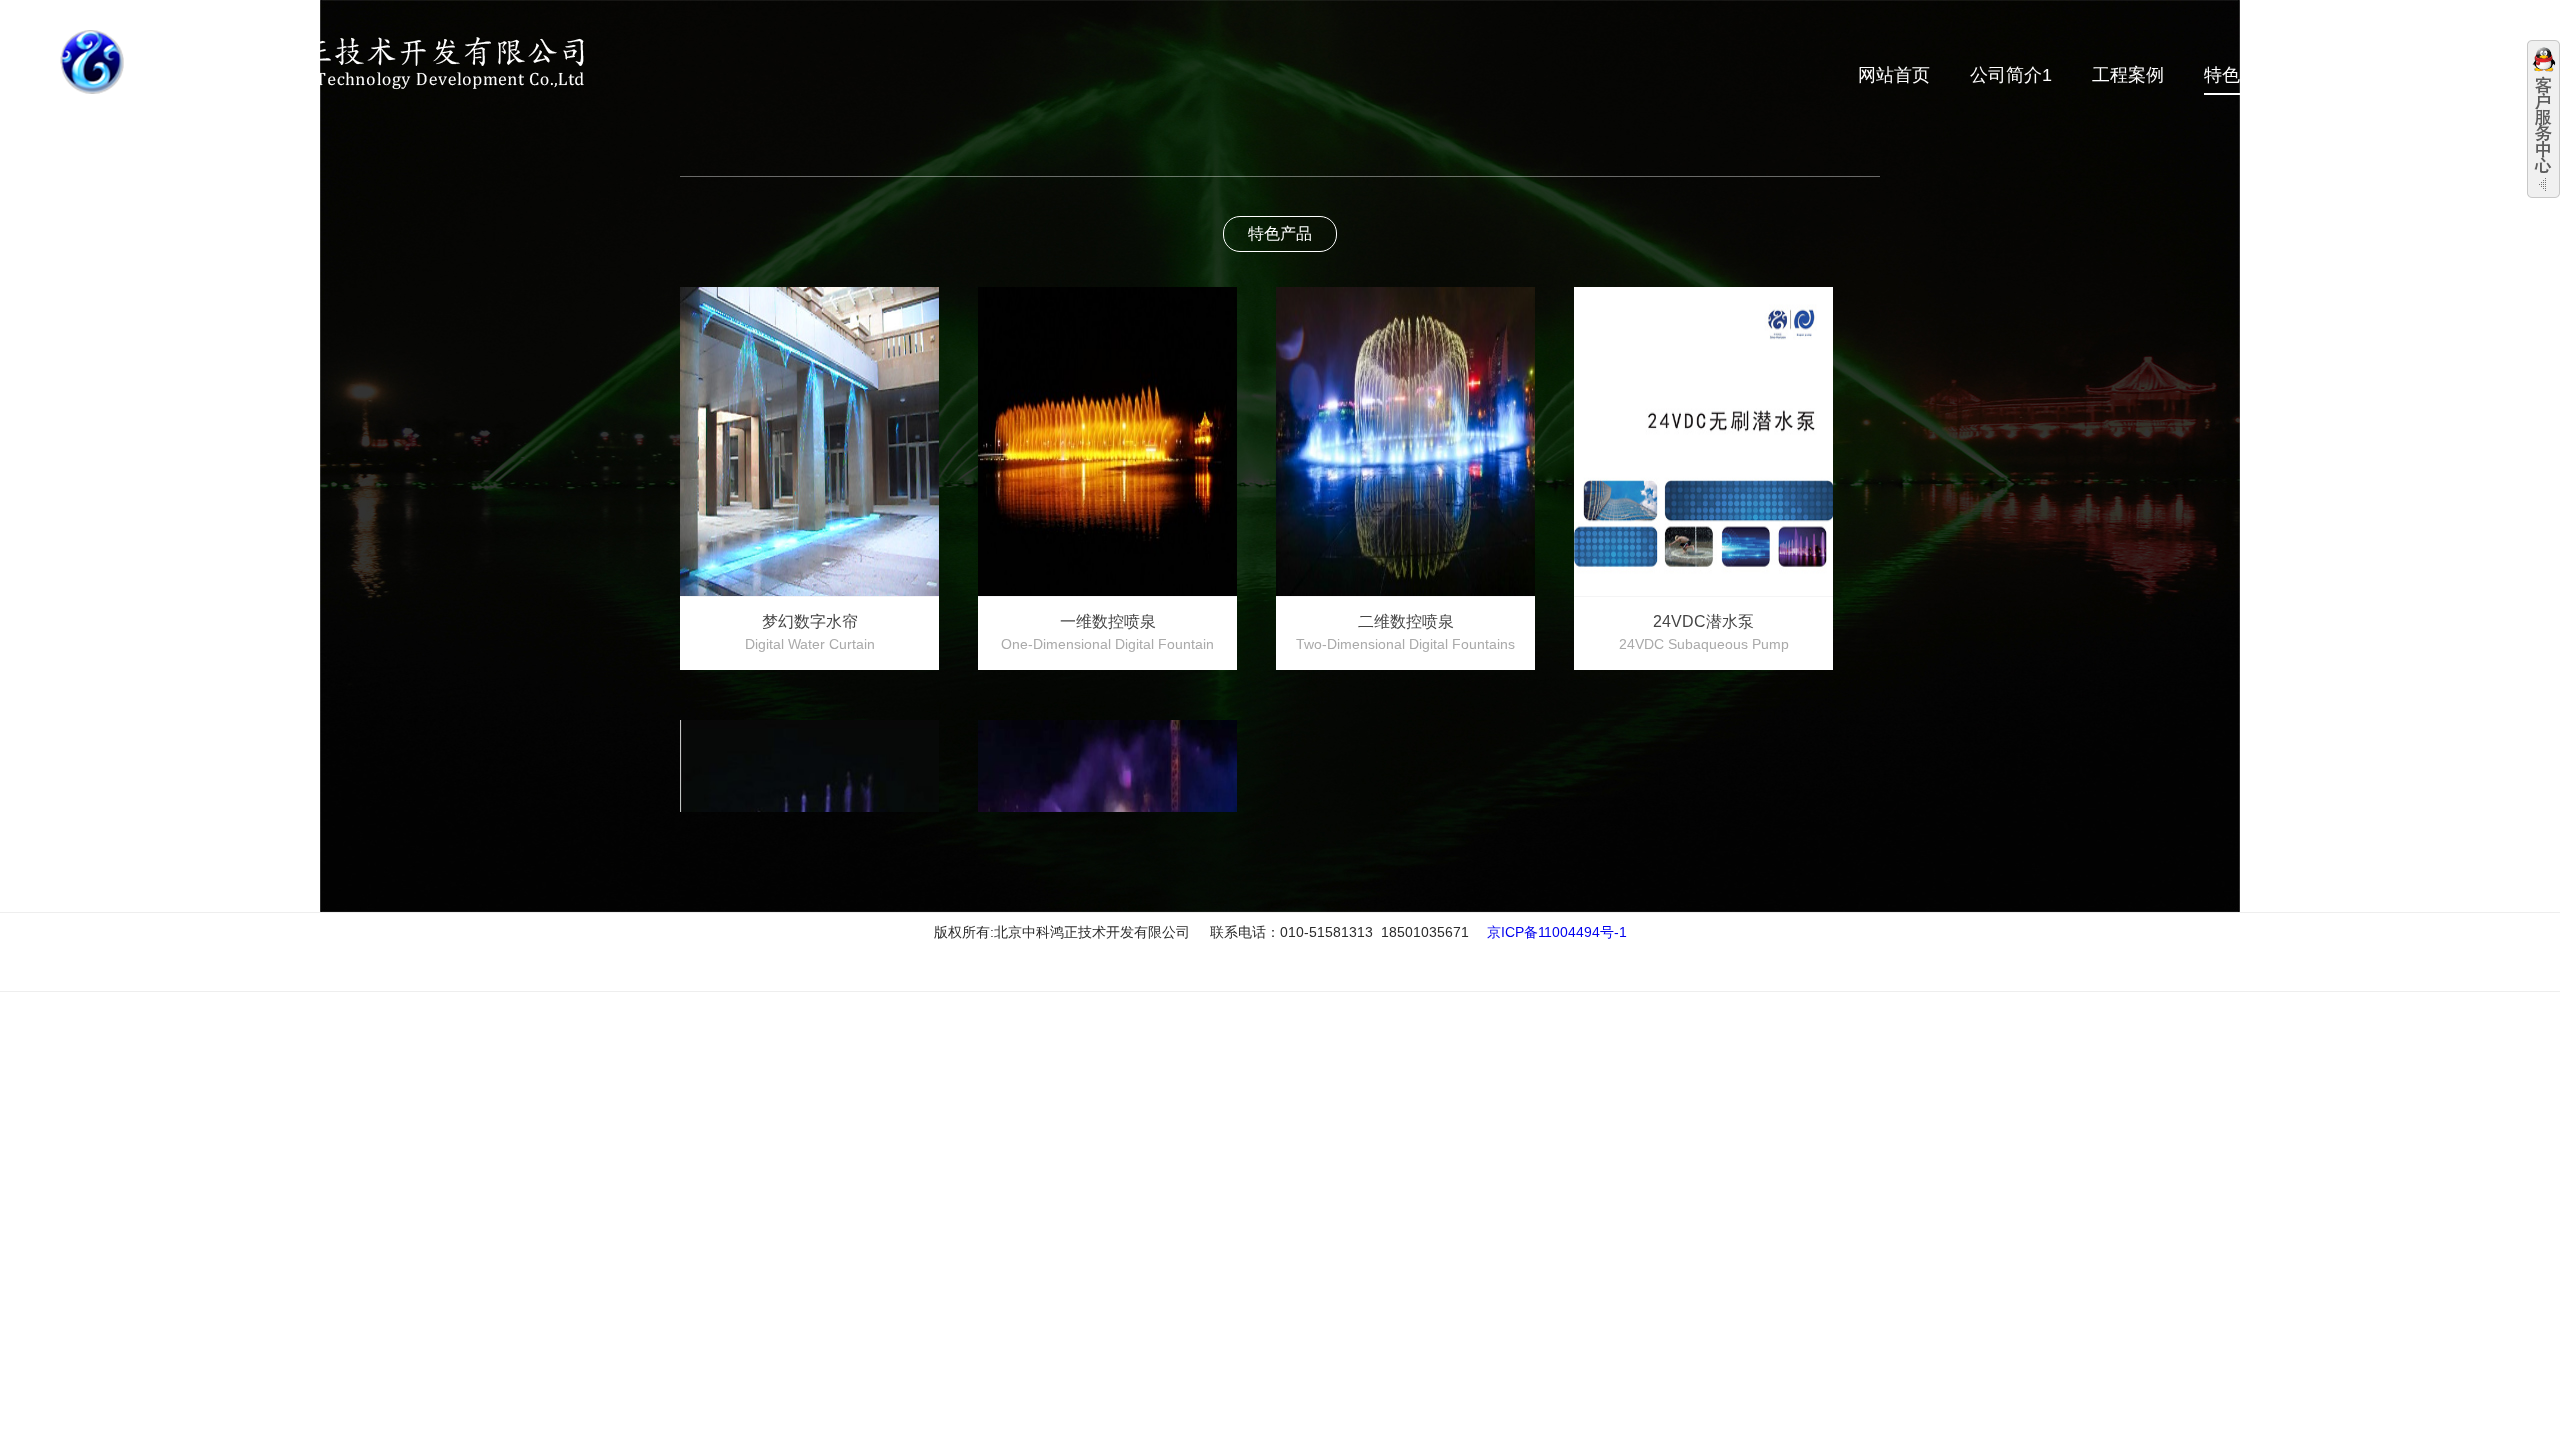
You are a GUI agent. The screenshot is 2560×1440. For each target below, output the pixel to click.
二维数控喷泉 (1405, 632)
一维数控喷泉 (1107, 632)
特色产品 (2240, 75)
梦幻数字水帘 (810, 632)
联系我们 (2464, 75)
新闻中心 (2352, 75)
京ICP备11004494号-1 (1557, 932)
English (2432, 42)
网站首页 (1894, 75)
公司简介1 (2011, 75)
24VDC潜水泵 (1704, 632)
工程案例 (2128, 75)
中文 (2375, 42)
